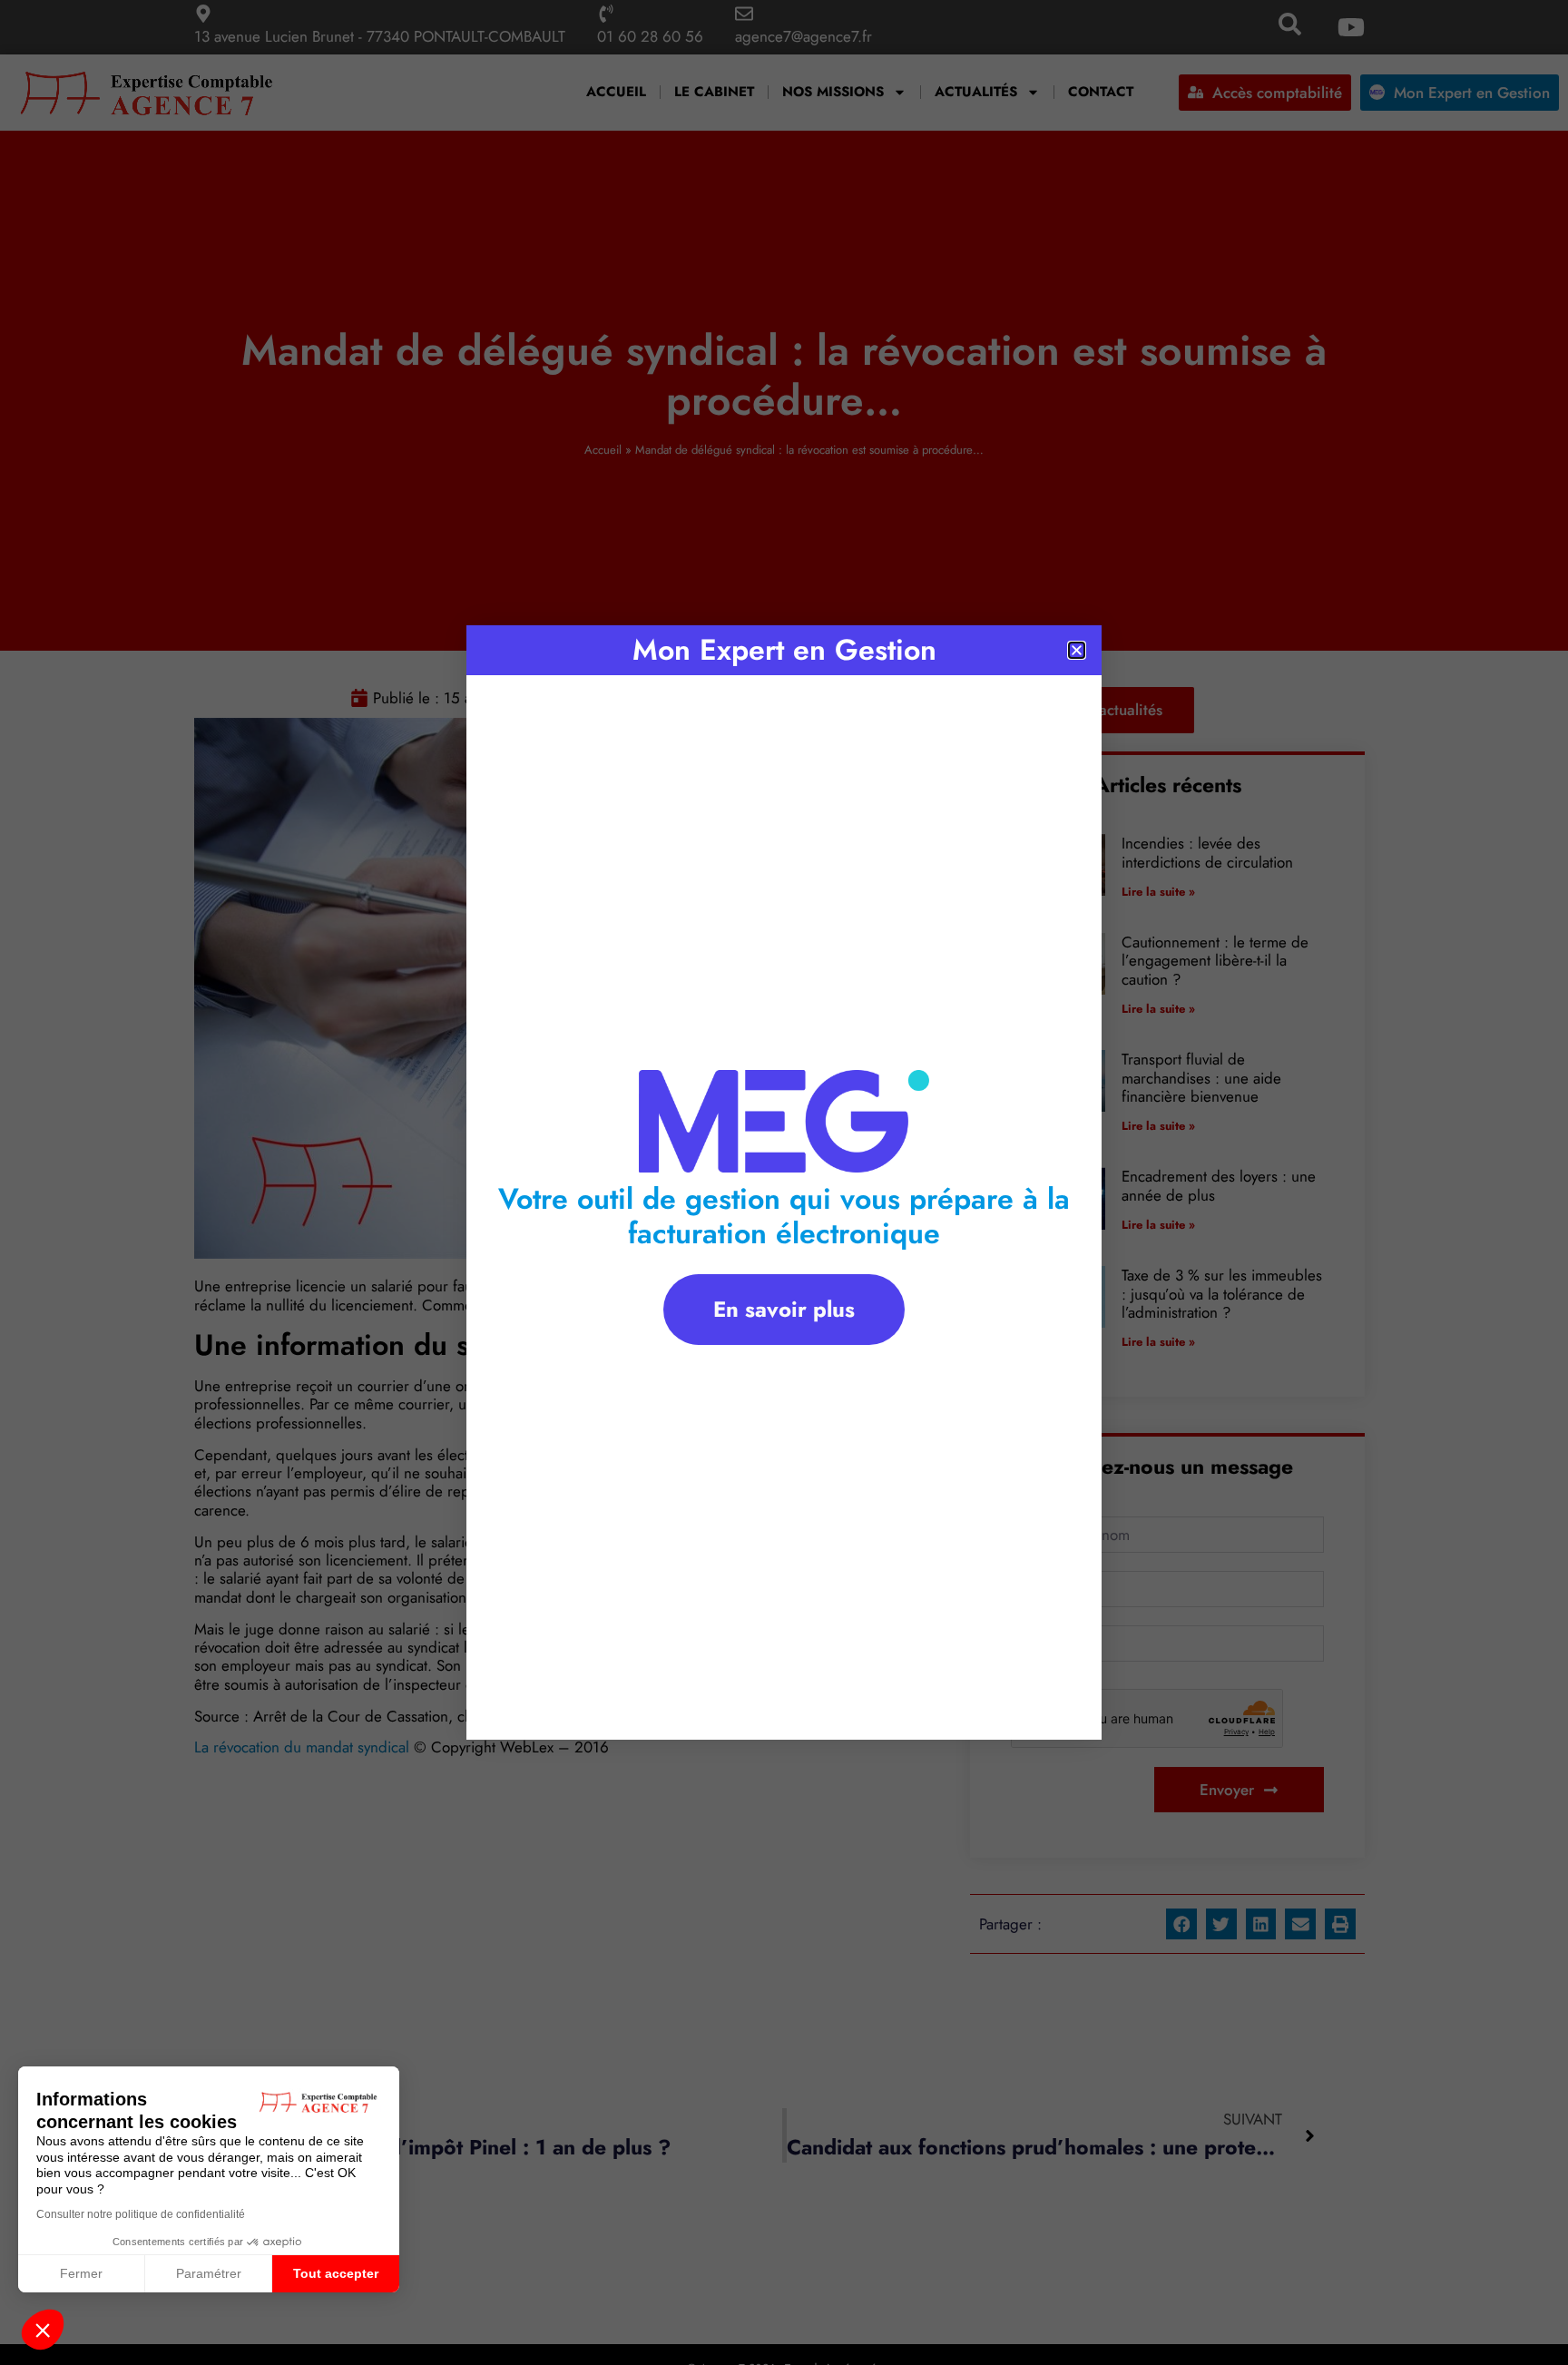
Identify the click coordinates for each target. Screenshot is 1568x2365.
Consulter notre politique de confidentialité (141, 2214)
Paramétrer (209, 2273)
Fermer (81, 2273)
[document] (784, 1182)
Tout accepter (336, 2273)
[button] (43, 2330)
